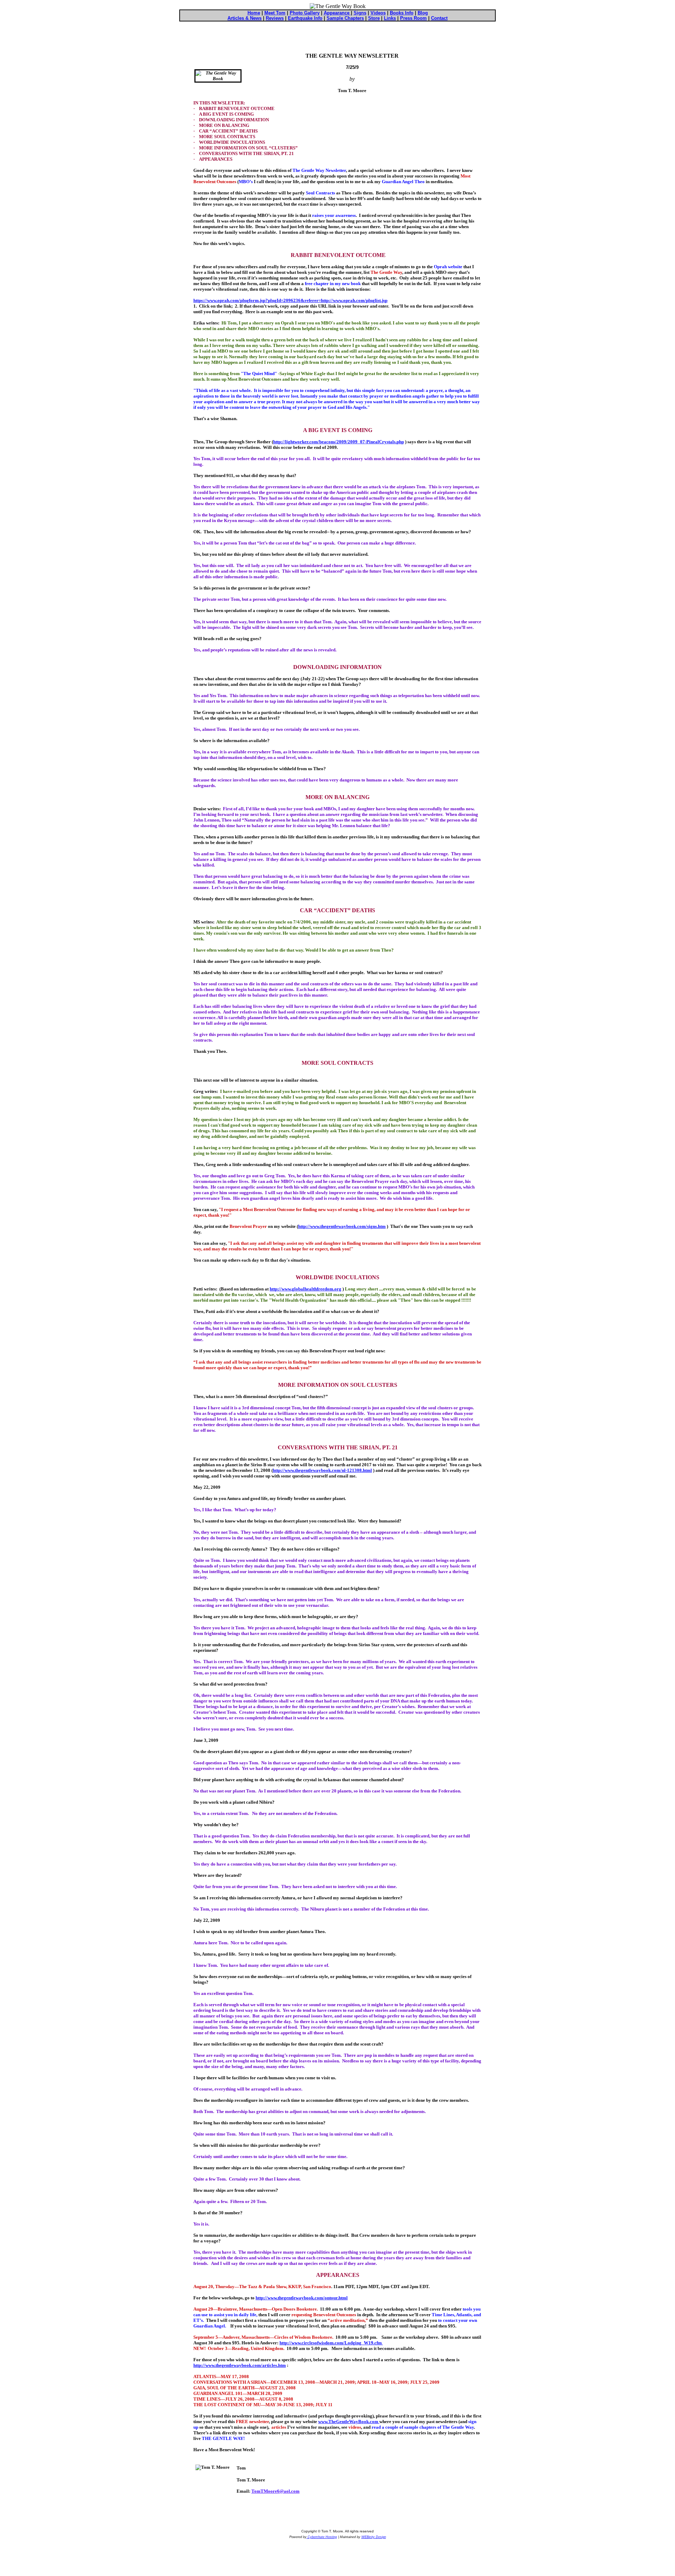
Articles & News (245, 18)
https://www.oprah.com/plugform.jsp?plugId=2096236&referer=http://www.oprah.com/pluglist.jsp (290, 300)
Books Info (402, 13)
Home (254, 13)
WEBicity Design (374, 2537)
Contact (439, 18)
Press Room (413, 18)
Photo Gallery (305, 13)
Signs (360, 13)
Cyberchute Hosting (322, 2537)
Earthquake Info (305, 18)
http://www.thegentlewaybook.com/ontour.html (302, 2298)
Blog (423, 13)
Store (374, 18)
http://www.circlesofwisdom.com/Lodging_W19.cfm (331, 2343)
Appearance (337, 13)
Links (390, 18)
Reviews (275, 18)
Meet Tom (275, 13)
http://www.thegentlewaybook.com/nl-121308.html (322, 1470)
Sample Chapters (345, 18)
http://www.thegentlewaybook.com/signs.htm (342, 1226)
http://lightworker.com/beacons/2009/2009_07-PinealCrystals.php (339, 442)
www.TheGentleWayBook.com (349, 2422)
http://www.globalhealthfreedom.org (306, 1289)
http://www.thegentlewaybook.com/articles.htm (240, 2365)
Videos (378, 13)
